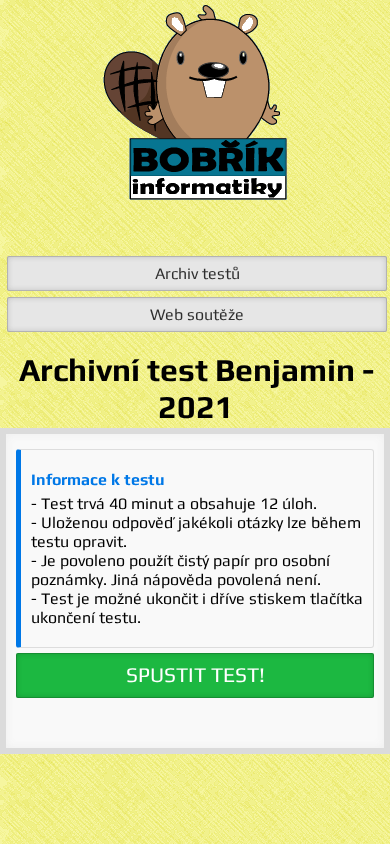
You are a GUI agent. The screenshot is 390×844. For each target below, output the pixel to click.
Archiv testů (197, 273)
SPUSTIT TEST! (195, 675)
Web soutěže (197, 314)
